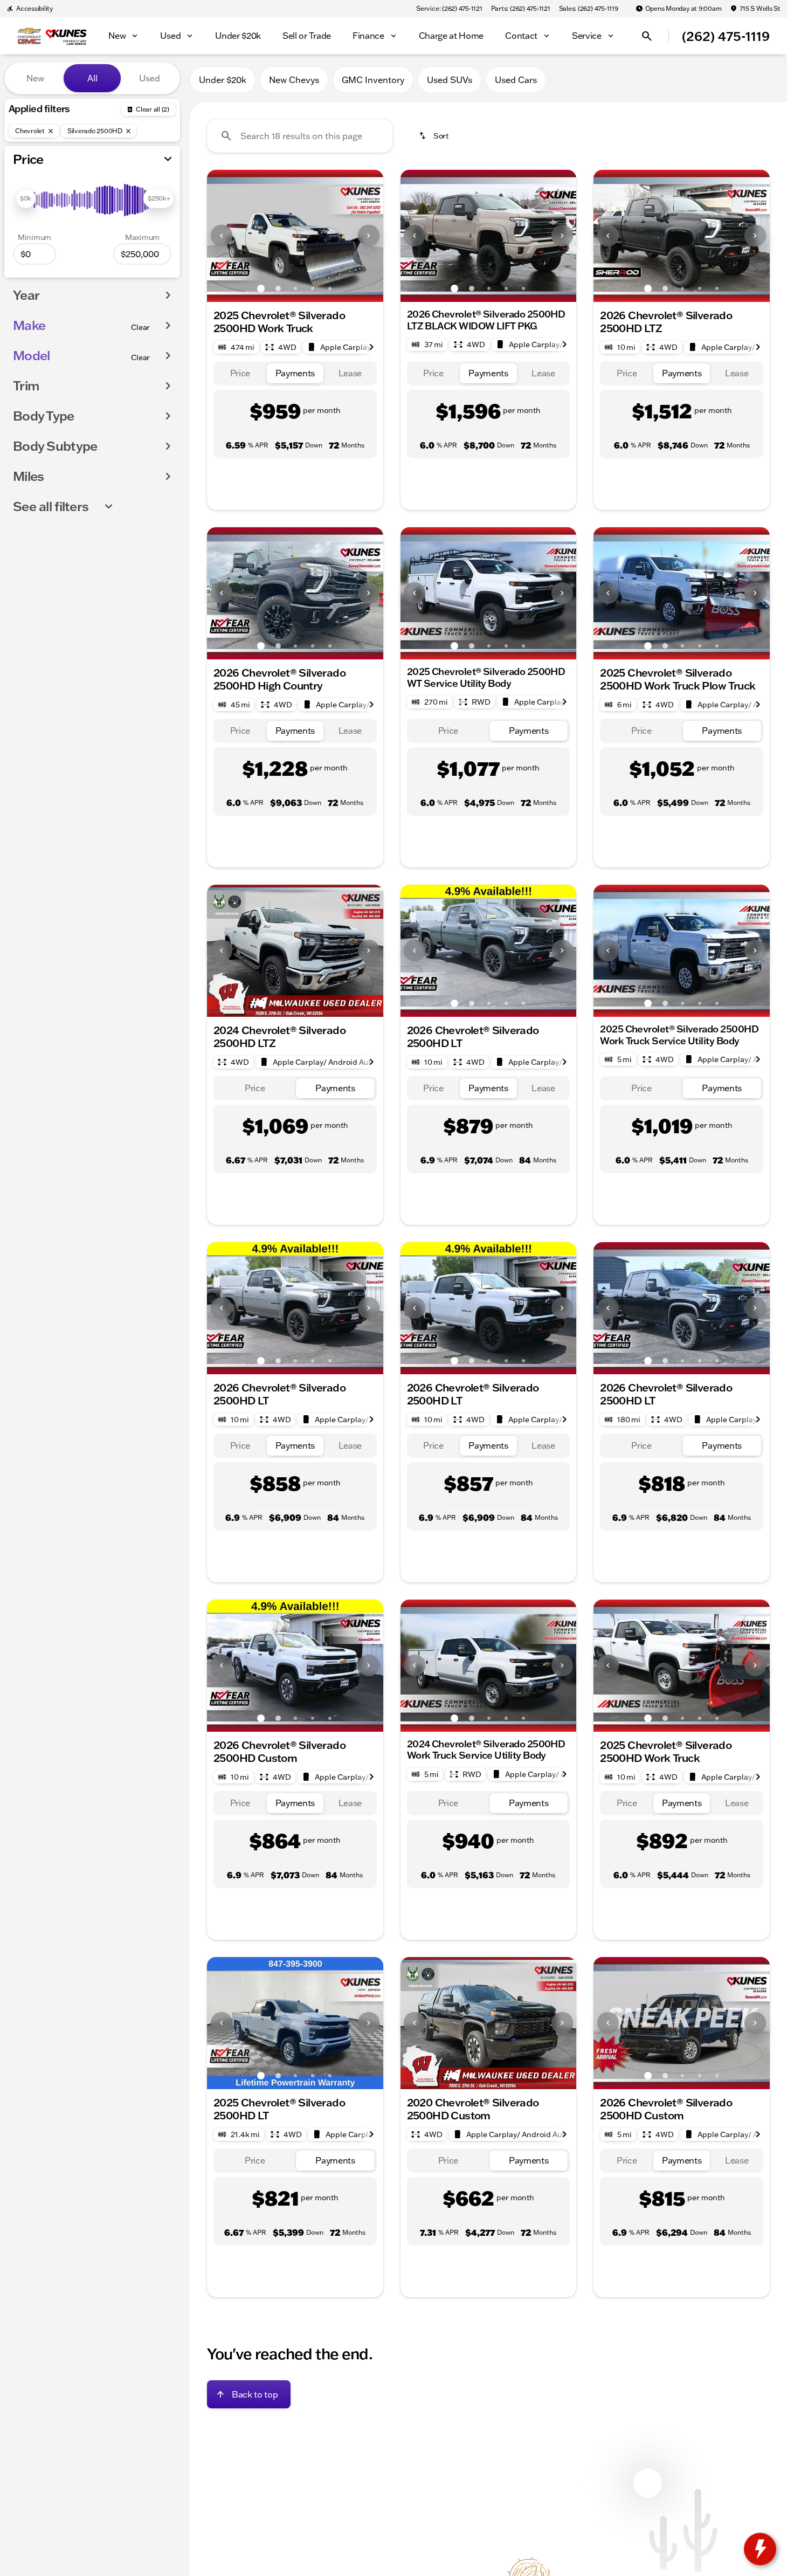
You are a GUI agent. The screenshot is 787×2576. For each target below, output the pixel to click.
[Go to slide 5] (330, 288)
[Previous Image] (222, 236)
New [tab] (35, 78)
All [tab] (92, 78)
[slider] (26, 198)
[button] (220, 236)
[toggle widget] (760, 2549)
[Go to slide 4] (313, 288)
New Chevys (294, 80)
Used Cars (516, 80)
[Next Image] (369, 236)
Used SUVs (450, 80)
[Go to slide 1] (261, 288)
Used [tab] (150, 78)
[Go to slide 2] (278, 288)
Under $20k (223, 80)
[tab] (240, 373)
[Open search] (647, 36)
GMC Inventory (373, 80)
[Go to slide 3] (295, 288)
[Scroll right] (371, 347)
